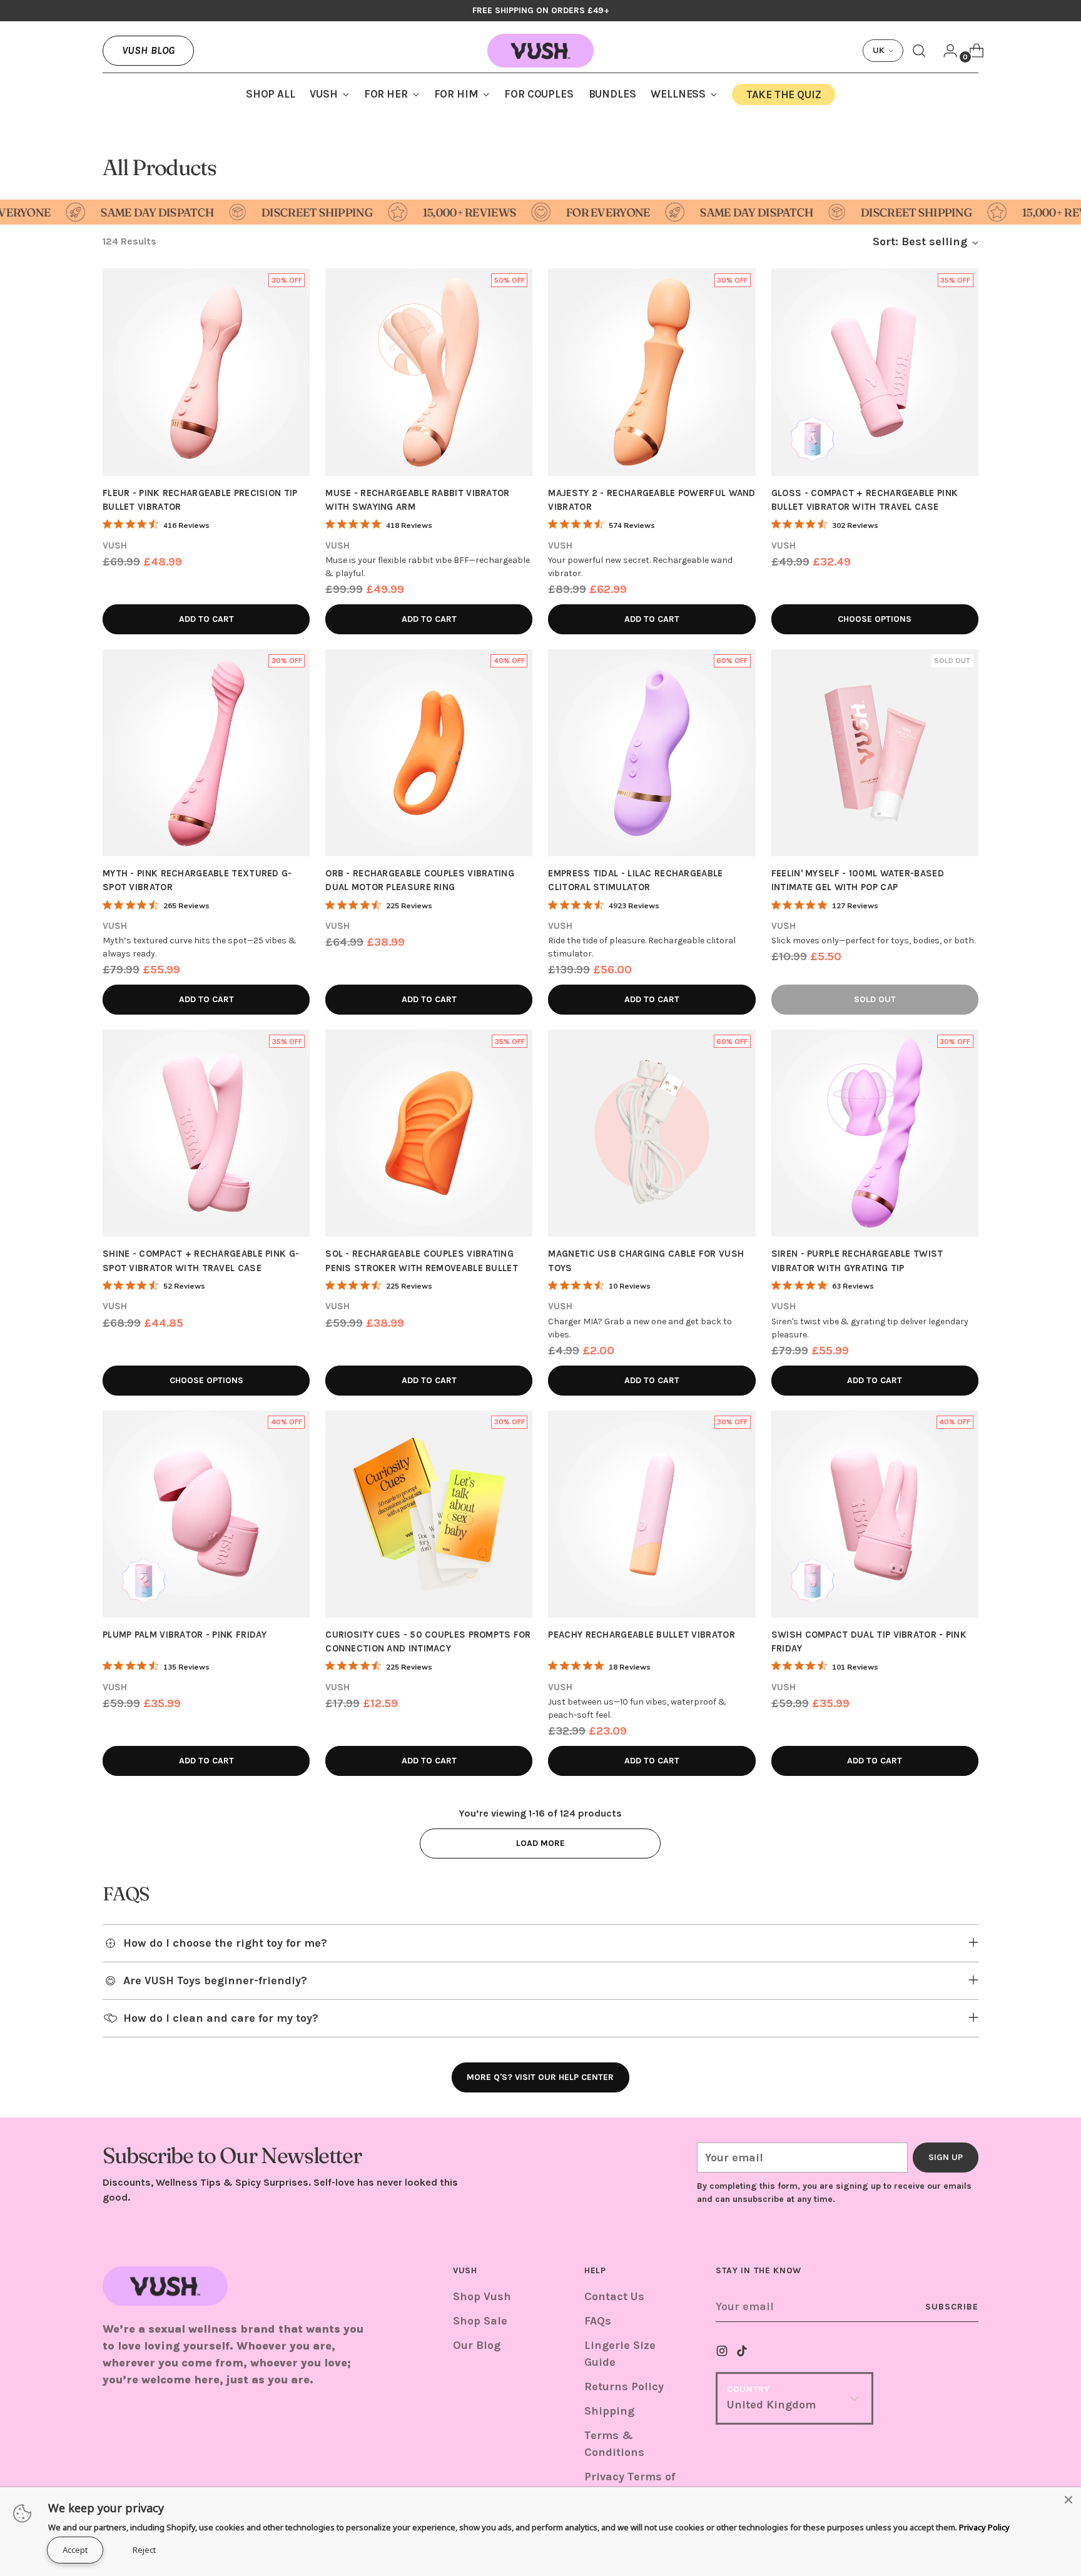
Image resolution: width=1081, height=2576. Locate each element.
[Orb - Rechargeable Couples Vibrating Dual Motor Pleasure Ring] (429, 753)
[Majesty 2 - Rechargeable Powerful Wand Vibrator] (652, 372)
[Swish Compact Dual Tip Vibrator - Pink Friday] (875, 1514)
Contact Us (614, 2296)
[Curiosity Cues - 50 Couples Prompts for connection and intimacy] (429, 1514)
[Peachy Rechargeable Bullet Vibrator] (652, 1514)
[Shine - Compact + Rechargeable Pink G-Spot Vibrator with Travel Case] (206, 1133)
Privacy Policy (984, 2527)
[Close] (1068, 2500)
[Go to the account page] (945, 51)
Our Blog (477, 2345)
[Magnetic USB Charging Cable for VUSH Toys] (652, 1133)
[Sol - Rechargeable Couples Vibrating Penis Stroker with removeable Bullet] (429, 1133)
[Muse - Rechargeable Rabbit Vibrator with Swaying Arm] (429, 372)
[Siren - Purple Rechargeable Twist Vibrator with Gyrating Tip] (875, 1133)
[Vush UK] (540, 51)
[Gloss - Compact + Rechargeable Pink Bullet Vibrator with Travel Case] (875, 372)
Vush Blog (148, 50)
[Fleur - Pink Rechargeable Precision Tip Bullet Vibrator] (206, 372)
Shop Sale (480, 2321)
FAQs (598, 2321)
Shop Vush (482, 2296)
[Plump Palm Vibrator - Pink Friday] (206, 1514)
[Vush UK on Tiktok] (743, 2353)
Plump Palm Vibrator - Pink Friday (185, 1635)
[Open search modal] (919, 51)
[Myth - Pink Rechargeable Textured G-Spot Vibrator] (206, 753)
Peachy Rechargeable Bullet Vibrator (641, 1635)
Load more (540, 1843)
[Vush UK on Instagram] (723, 2353)
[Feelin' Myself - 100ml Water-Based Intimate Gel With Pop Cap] (875, 753)
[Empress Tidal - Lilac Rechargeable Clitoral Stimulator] (652, 753)
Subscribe (952, 2307)
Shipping (609, 2411)
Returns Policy (624, 2386)
